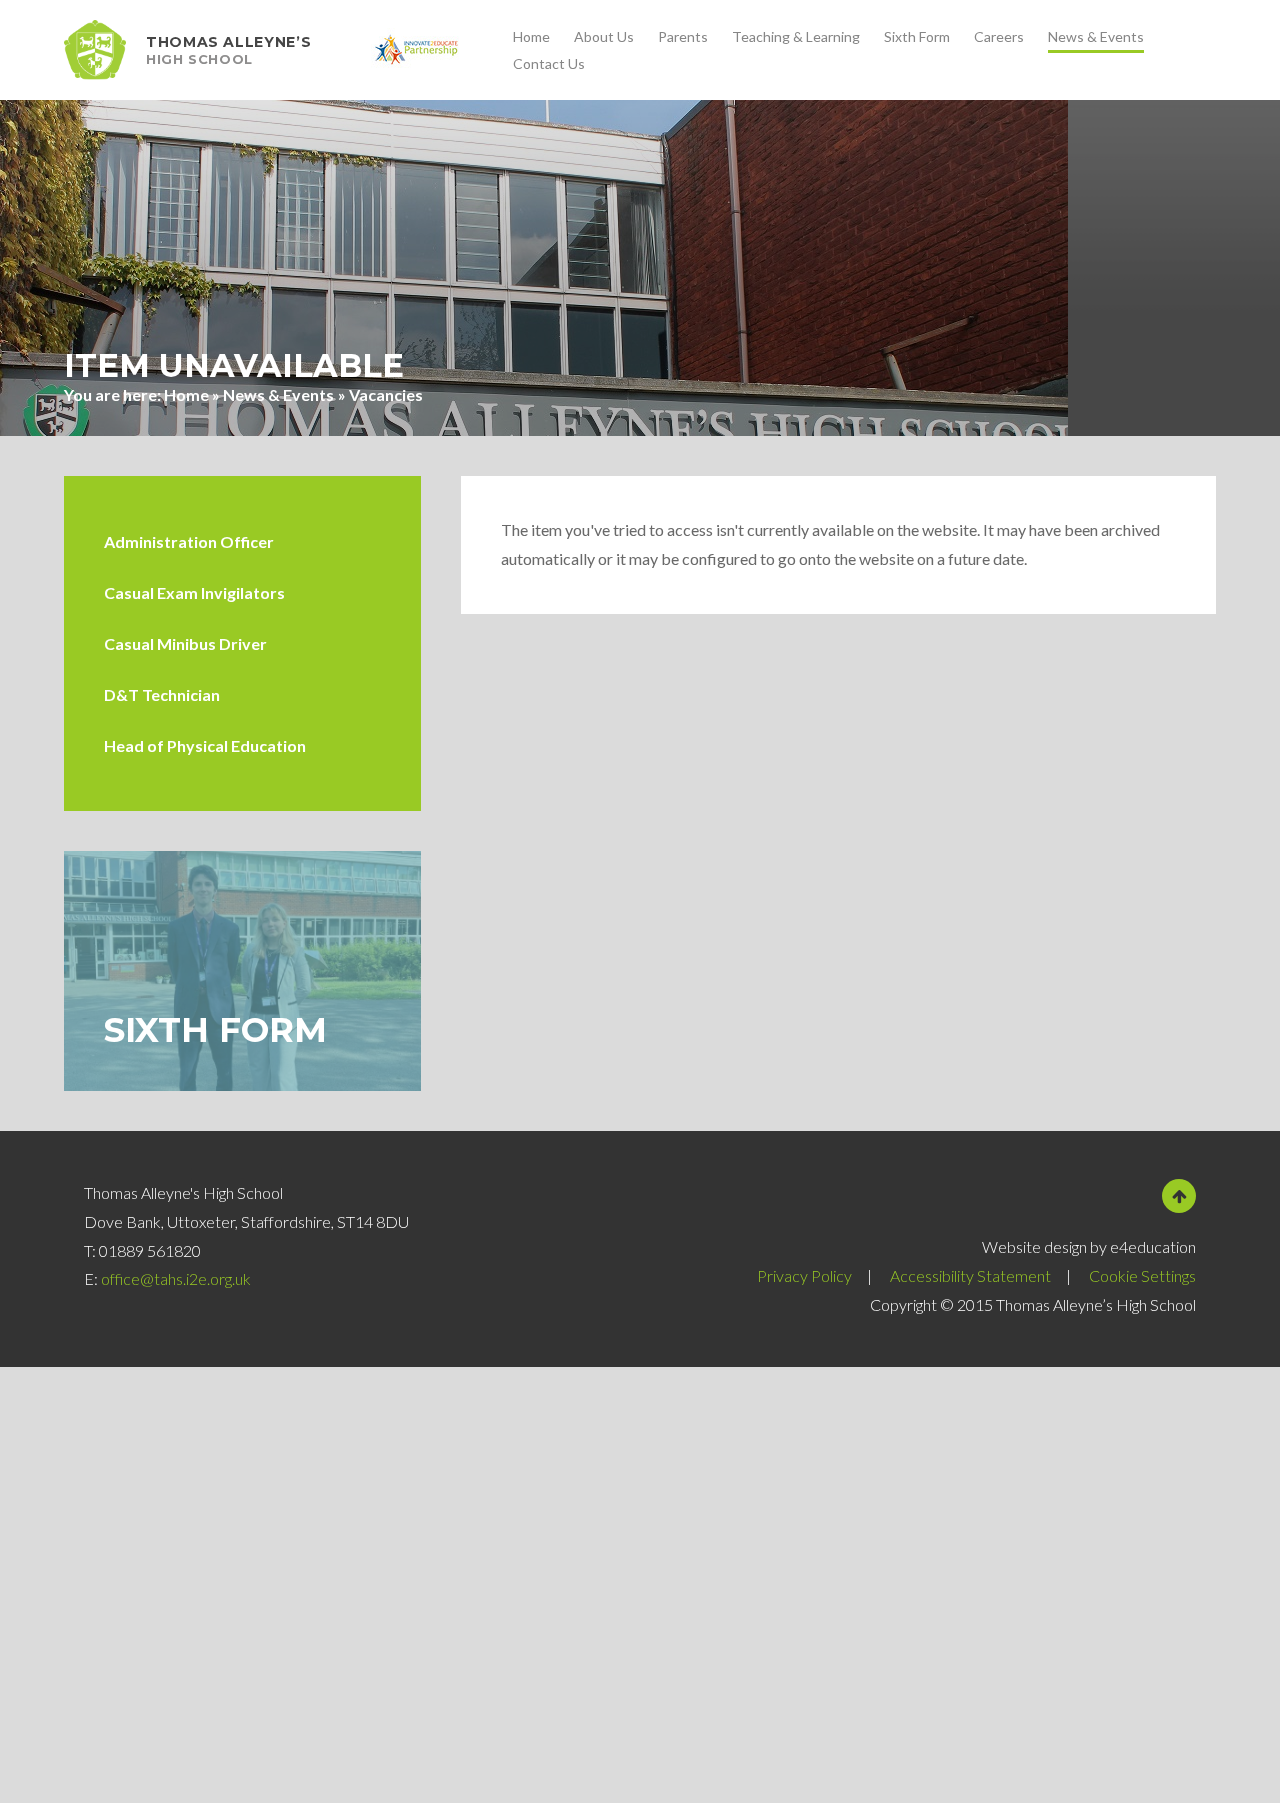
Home (186, 394)
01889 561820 (150, 1250)
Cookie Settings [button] (1142, 1275)
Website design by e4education (1089, 1246)
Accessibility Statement (970, 1275)
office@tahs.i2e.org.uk (176, 1278)
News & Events (278, 394)
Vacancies (386, 394)
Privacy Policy (804, 1275)
